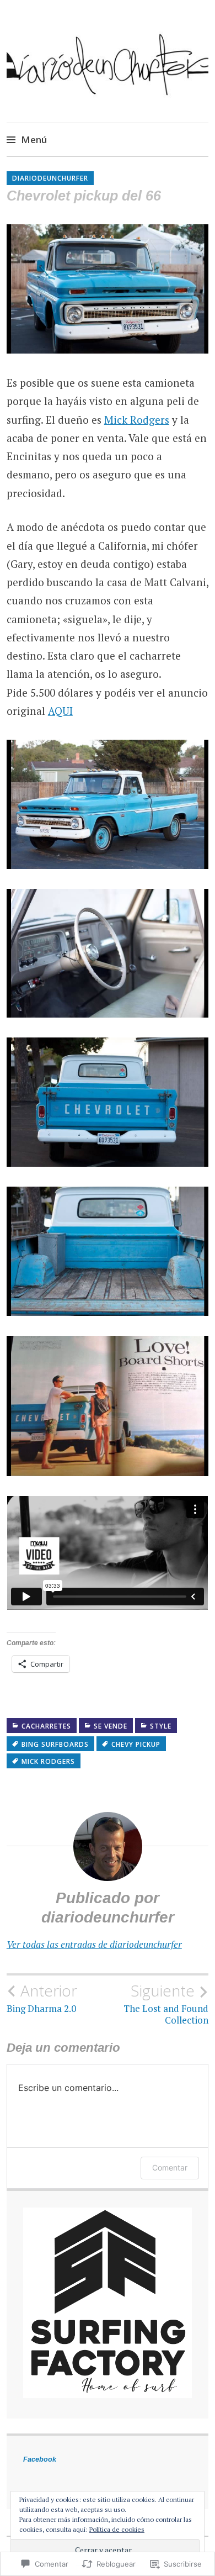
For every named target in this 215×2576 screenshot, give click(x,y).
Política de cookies (117, 2529)
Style (161, 1726)
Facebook (40, 2459)
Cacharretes (46, 1726)
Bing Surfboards (55, 1744)
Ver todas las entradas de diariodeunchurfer (94, 1944)
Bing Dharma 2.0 (42, 1998)
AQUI (60, 711)
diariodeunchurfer (50, 178)
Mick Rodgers (137, 420)
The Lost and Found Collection (166, 2004)
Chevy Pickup (136, 1744)
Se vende (111, 1726)
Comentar (170, 2167)
